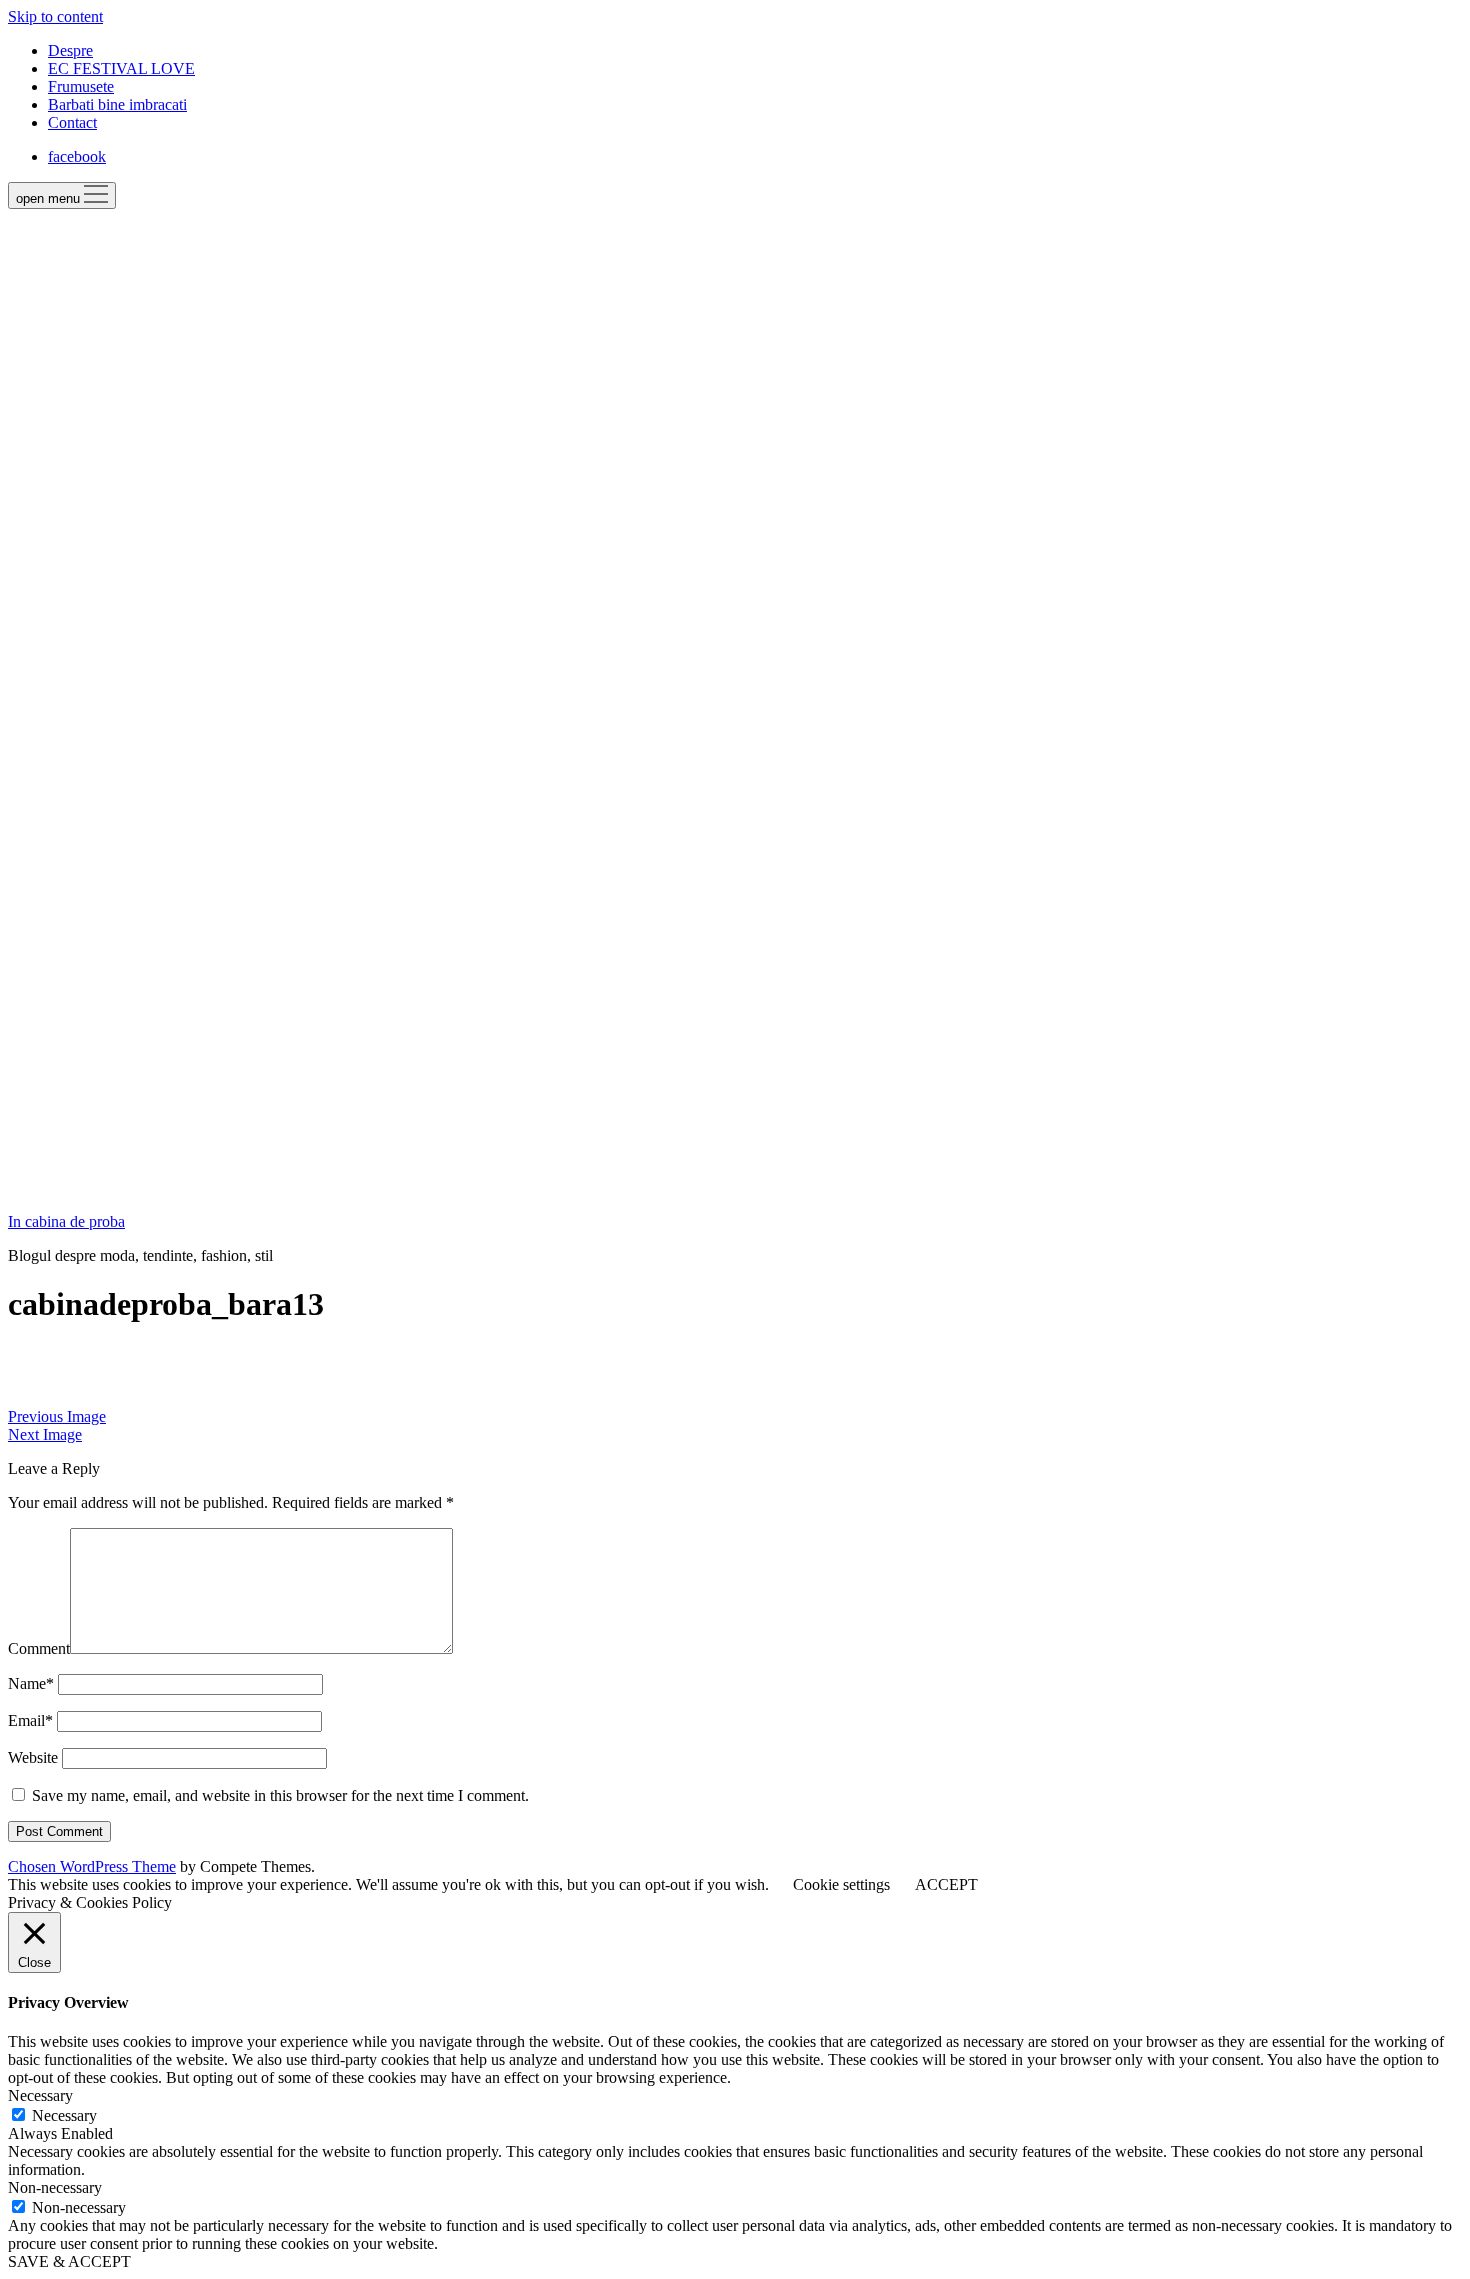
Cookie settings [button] (841, 1884)
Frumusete (81, 86)
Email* (30, 1720)
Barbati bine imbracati (117, 104)
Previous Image (57, 1416)
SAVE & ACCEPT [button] (69, 2261)
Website (33, 1757)
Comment (39, 1648)
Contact (72, 122)
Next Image (45, 1434)
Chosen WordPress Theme (92, 1866)
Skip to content (55, 16)
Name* (31, 1683)
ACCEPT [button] (946, 1884)
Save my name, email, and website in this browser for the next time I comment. (280, 1795)
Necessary (64, 2115)
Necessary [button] (40, 2095)
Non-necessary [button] (55, 2187)
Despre (70, 50)
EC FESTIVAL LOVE (121, 68)
